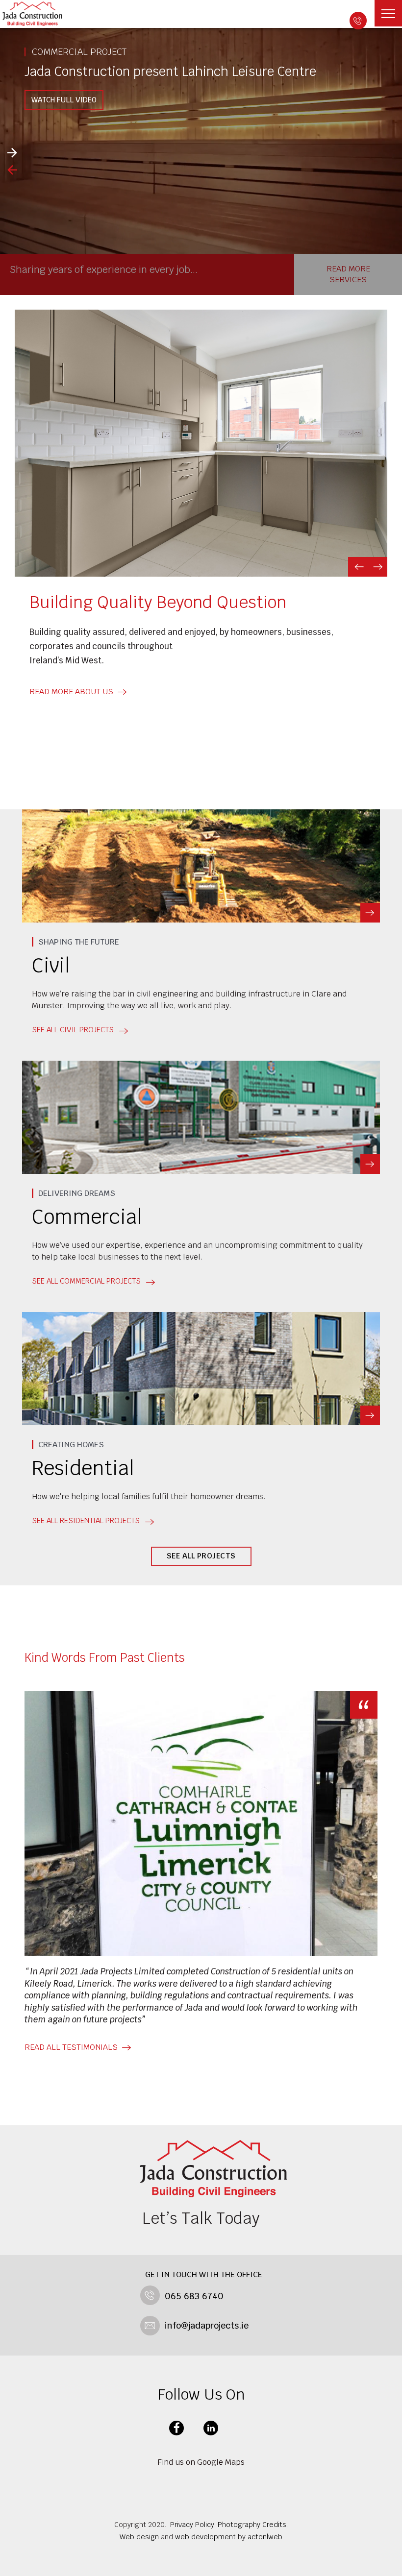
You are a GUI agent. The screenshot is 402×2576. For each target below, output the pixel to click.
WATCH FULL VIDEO (64, 100)
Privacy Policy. (193, 2525)
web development (205, 2537)
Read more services (348, 274)
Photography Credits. (253, 2525)
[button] (358, 567)
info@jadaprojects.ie (207, 2325)
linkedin (211, 2428)
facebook (176, 2428)
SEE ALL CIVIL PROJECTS (73, 1030)
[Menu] (388, 13)
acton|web (265, 2537)
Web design (139, 2537)
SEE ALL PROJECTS (201, 1556)
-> (370, 913)
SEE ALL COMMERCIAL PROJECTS (86, 1281)
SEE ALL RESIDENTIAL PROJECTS (86, 1520)
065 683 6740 (358, 21)
